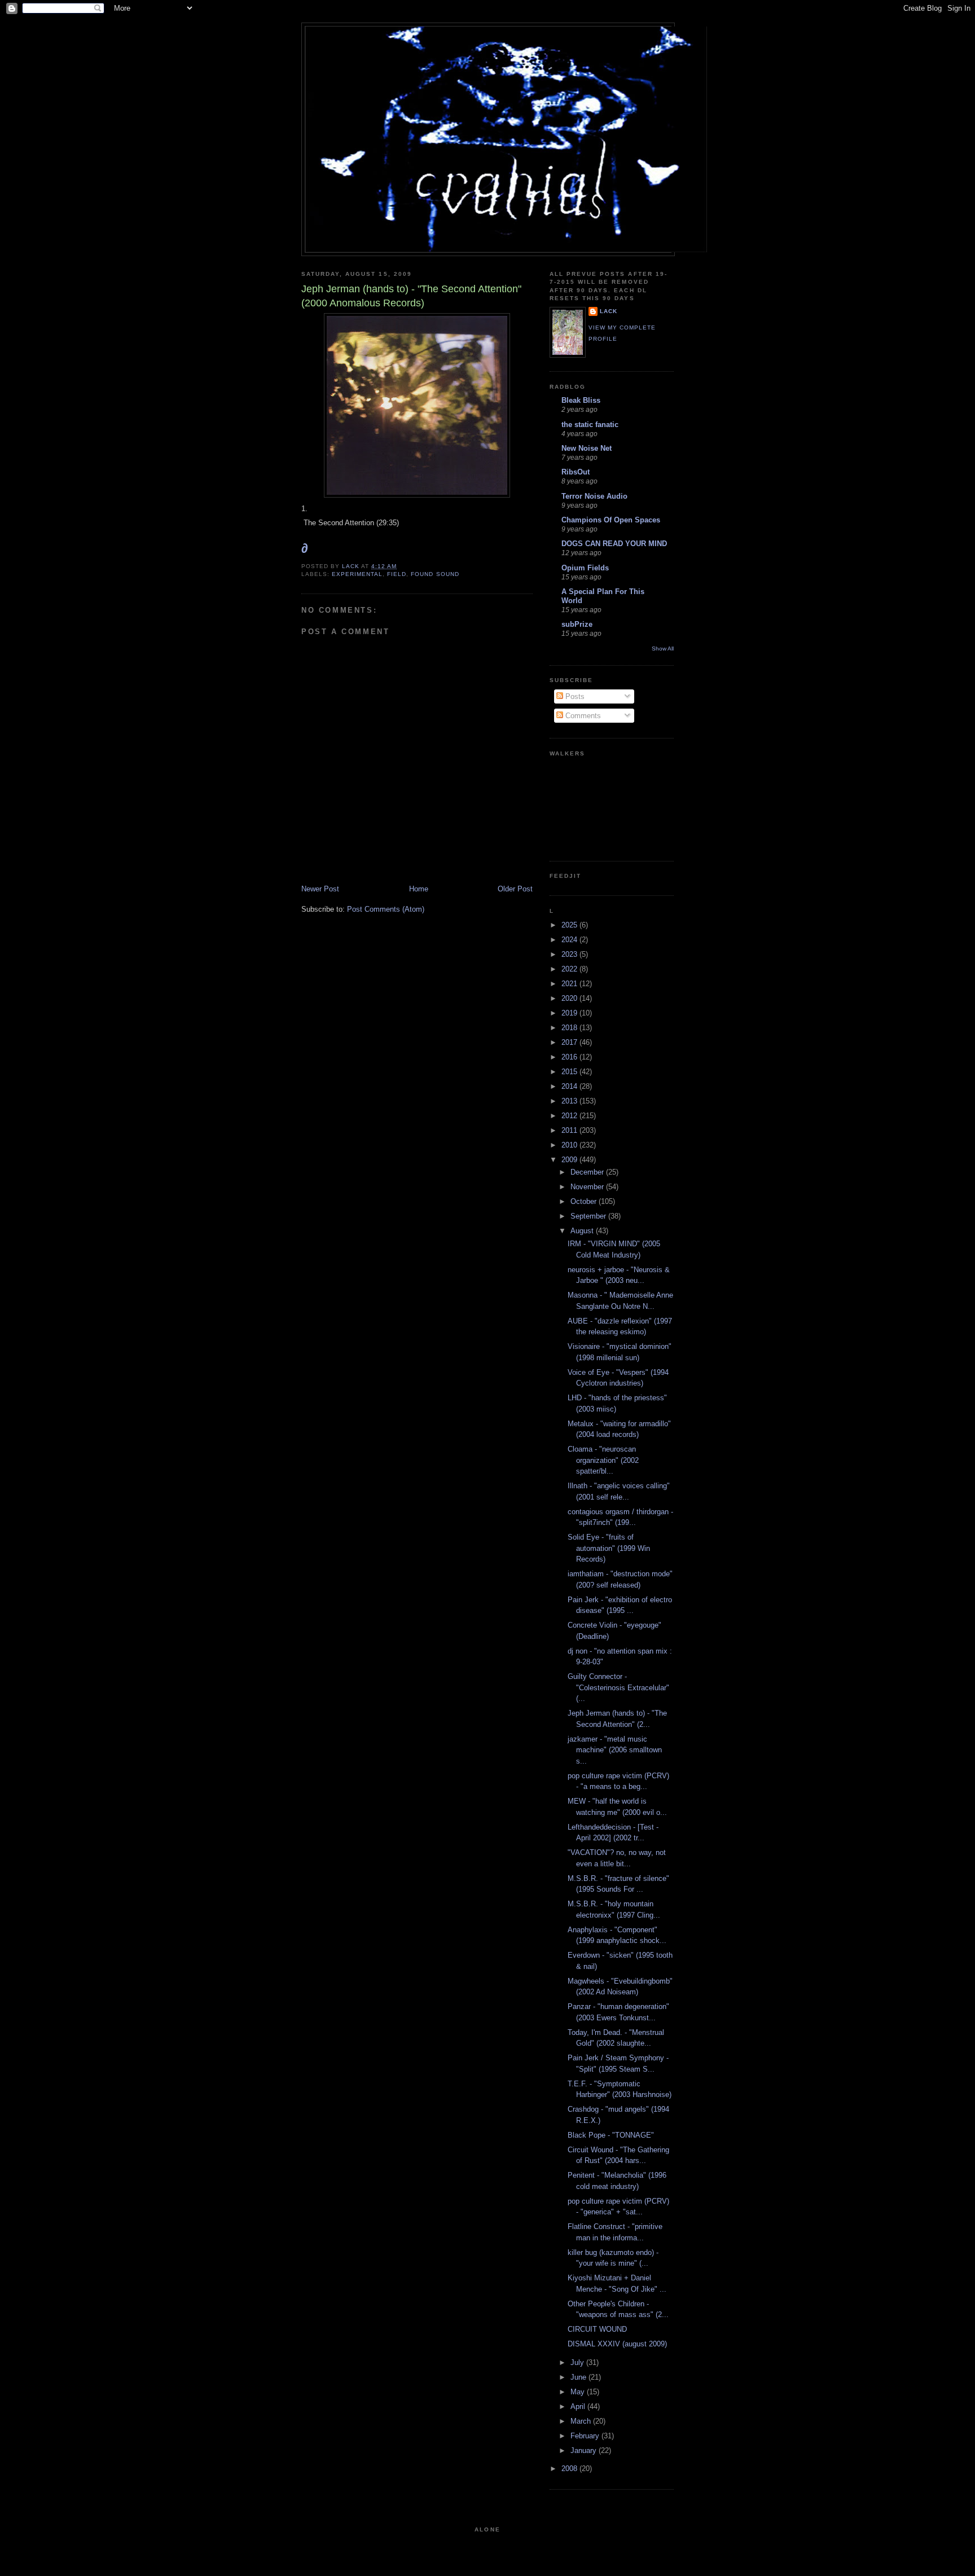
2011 (570, 1130)
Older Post (515, 889)
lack (609, 311)
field (397, 574)
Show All (663, 649)
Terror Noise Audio (594, 496)
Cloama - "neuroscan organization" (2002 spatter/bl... (603, 1460)
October (585, 1201)
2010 (570, 1145)
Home (419, 889)
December (588, 1172)
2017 (570, 1042)
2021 (570, 984)
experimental (357, 574)
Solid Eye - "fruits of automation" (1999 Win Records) (609, 1548)
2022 (570, 969)
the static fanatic (590, 425)
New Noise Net (587, 448)
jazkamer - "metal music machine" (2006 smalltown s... (615, 1750)
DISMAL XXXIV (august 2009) (617, 2344)
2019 (570, 1013)
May (579, 2392)
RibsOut (576, 472)
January (585, 2450)
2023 (570, 954)
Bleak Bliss (581, 400)
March (582, 2421)
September (589, 1216)
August (583, 1231)
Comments (582, 716)
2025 (570, 925)
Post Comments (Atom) (386, 909)
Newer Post (320, 889)
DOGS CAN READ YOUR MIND (614, 544)
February (586, 2436)
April (579, 2406)
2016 (570, 1057)
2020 (570, 998)
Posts (574, 696)
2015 (570, 1072)
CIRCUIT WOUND (597, 2329)
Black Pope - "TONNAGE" (611, 2135)
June (579, 2377)
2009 (570, 1160)
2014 (570, 1086)
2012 (570, 1116)
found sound (435, 574)
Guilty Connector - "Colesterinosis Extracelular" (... (618, 1687)
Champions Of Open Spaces (611, 520)
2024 (570, 940)
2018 (570, 1028)
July (578, 2362)
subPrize (577, 624)
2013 (570, 1101)
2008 (570, 2469)
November (588, 1187)
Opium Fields (585, 568)
